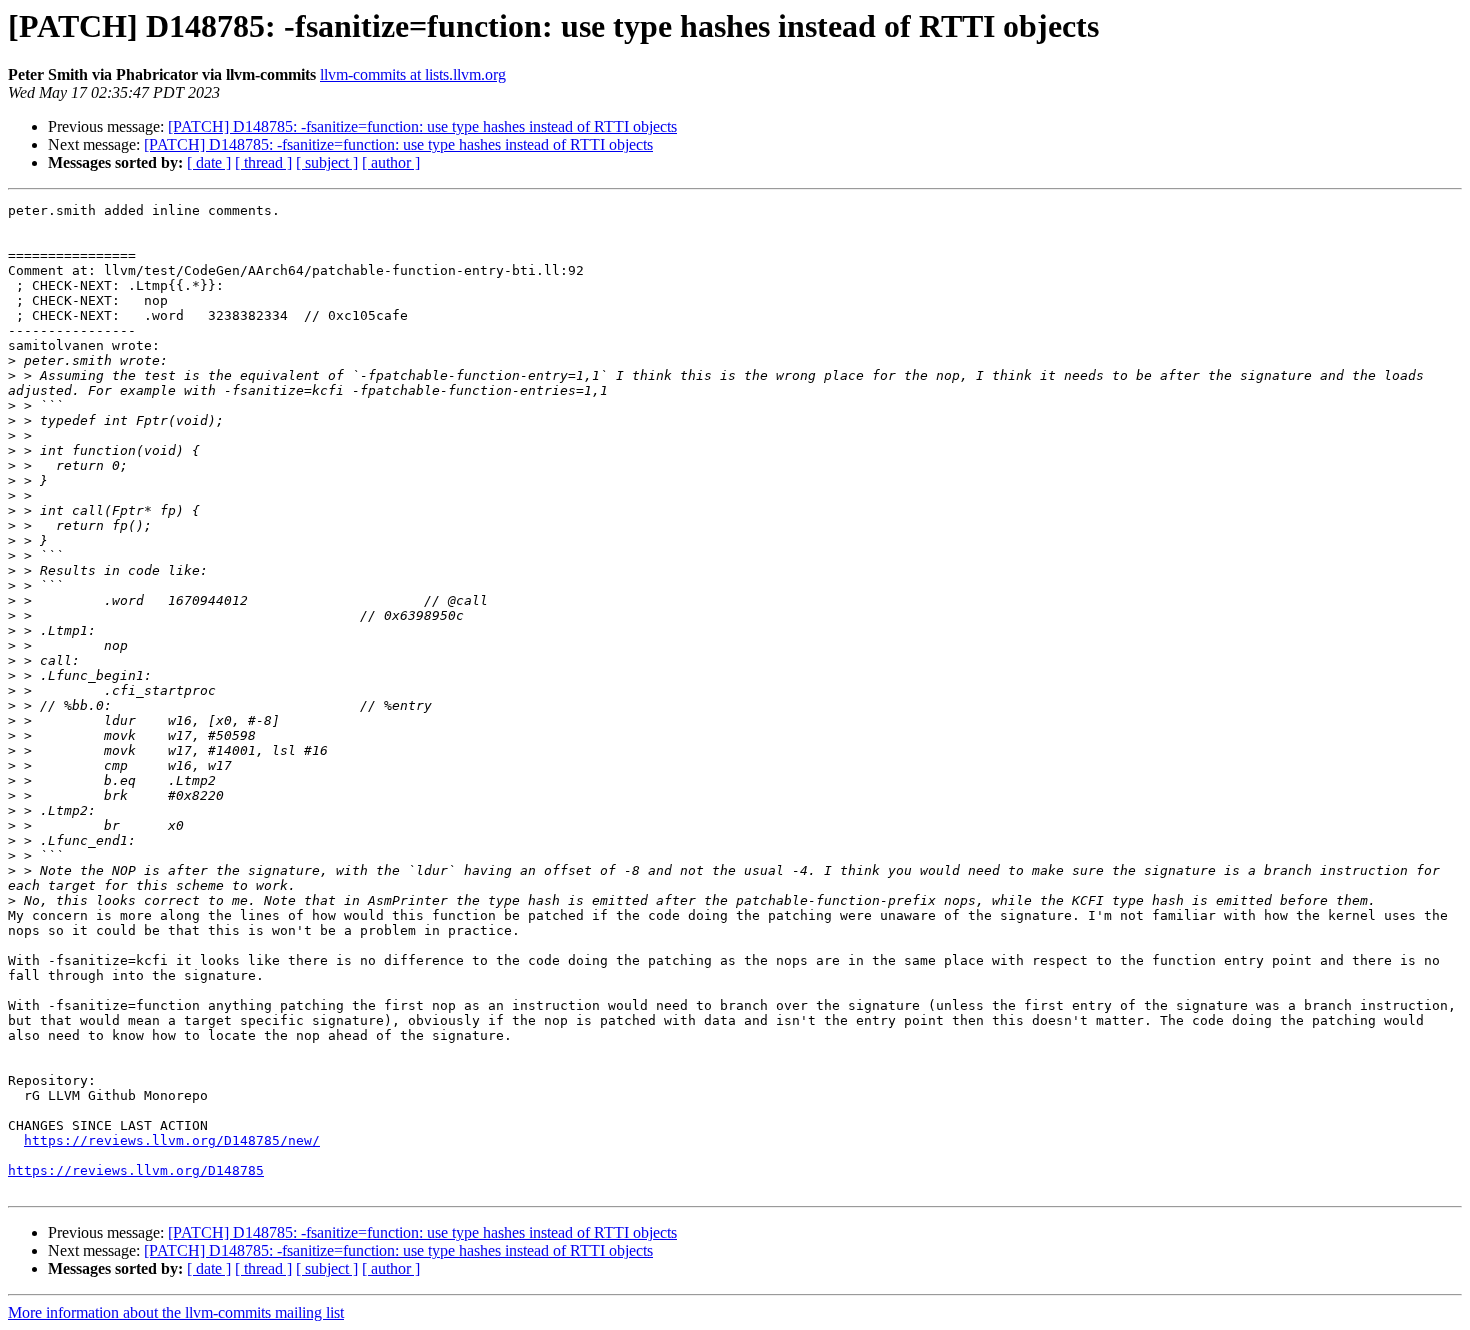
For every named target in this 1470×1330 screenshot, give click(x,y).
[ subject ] (327, 162)
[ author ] (391, 162)
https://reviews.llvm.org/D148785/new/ (172, 1140)
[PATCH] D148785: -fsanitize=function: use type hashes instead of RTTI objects (422, 126)
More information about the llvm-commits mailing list (176, 1312)
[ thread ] (263, 162)
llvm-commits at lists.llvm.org (413, 74)
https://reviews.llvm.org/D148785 (136, 1170)
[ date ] (209, 162)
